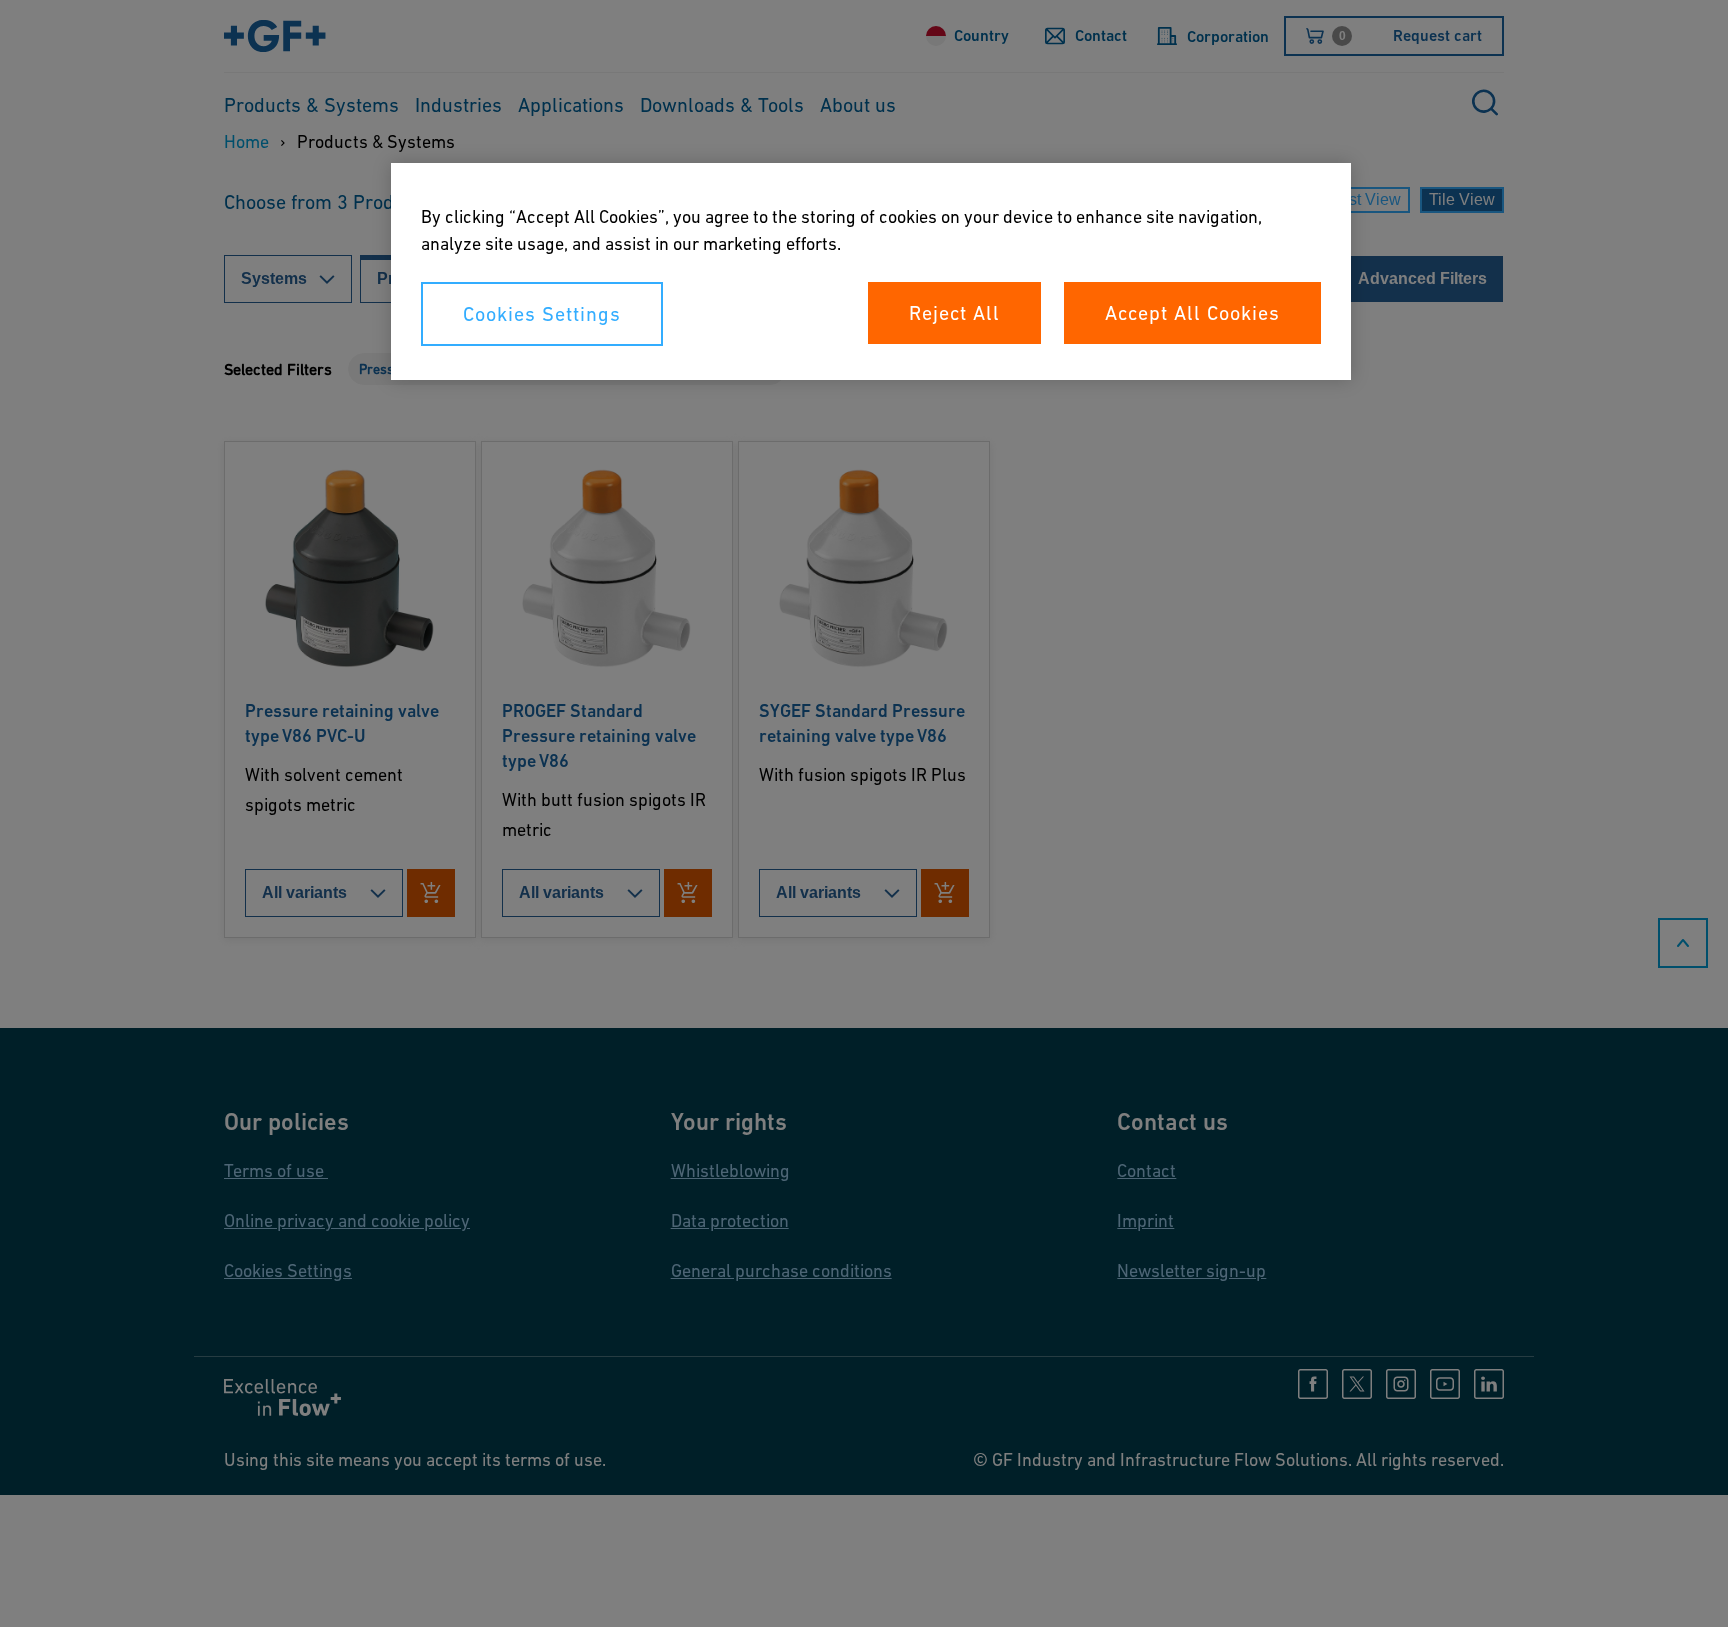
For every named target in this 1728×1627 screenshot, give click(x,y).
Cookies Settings (542, 314)
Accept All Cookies (1192, 313)
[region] (871, 271)
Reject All (954, 313)
